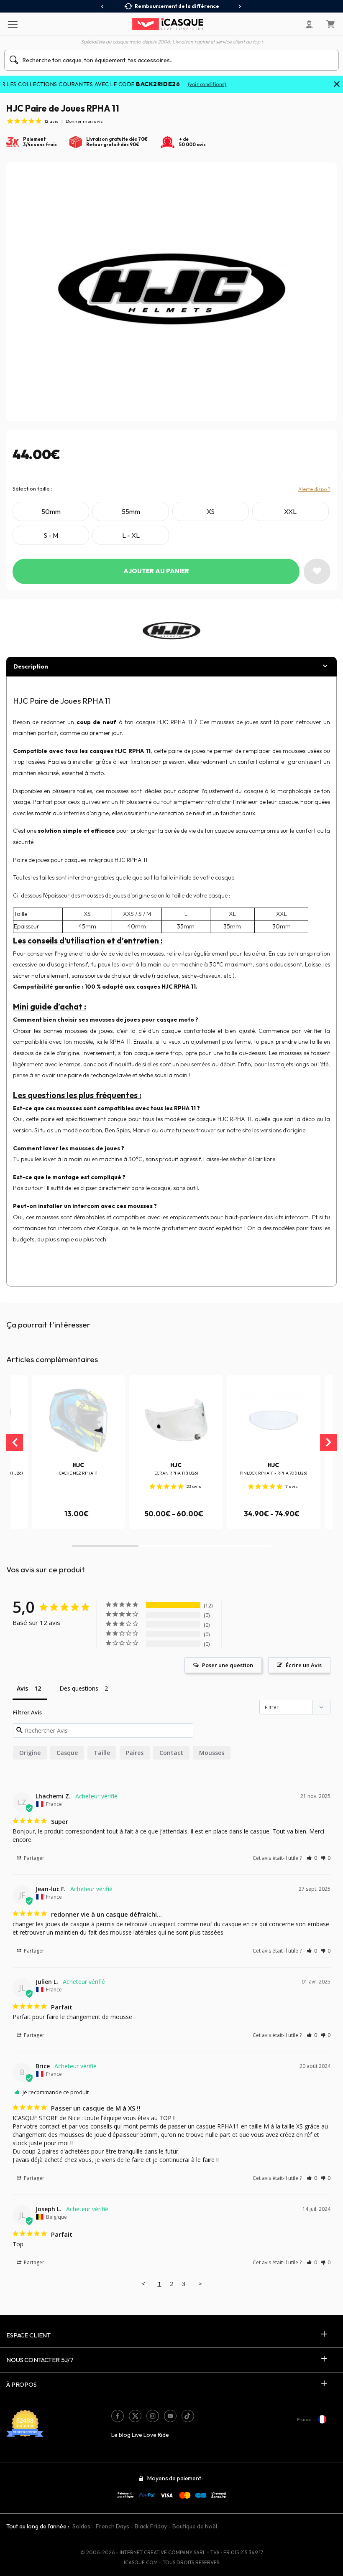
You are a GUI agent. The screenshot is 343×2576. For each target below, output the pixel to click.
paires (135, 1753)
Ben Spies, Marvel (128, 1130)
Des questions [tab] (79, 1688)
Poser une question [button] (228, 1665)
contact (171, 1753)
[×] (337, 85)
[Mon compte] (309, 24)
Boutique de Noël (195, 2526)
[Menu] (12, 24)
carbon (92, 1130)
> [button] (200, 2284)
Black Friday (151, 2526)
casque (67, 1753)
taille (102, 1753)
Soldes (81, 2526)
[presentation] (103, 7)
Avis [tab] (22, 1688)
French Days (113, 2526)
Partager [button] (33, 1858)
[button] (105, 1546)
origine (30, 1753)
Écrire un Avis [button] (304, 1665)
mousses (212, 1753)
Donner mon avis (84, 121)
